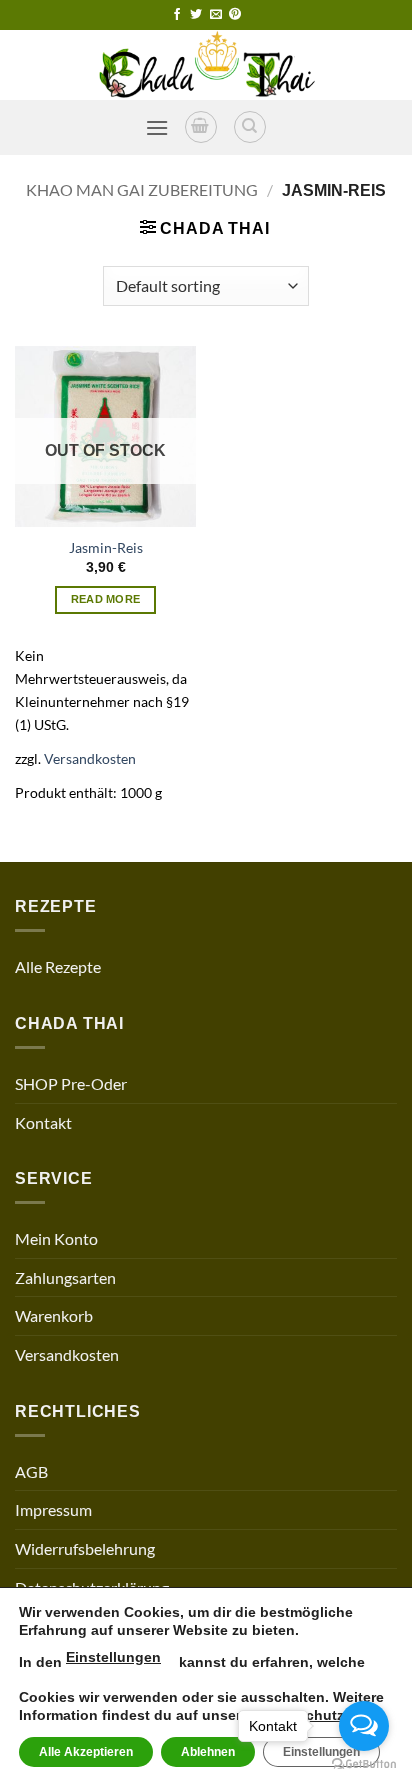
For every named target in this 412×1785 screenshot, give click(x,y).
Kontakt (43, 1122)
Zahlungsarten (65, 1277)
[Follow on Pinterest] (235, 15)
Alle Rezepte (58, 966)
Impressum (53, 1509)
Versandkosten (90, 758)
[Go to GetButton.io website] (364, 1764)
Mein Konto (56, 1238)
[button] (157, 127)
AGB (31, 1471)
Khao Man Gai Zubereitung (142, 189)
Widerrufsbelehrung (85, 1548)
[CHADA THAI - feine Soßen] (206, 65)
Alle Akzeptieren (86, 1752)
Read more (106, 599)
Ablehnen (208, 1752)
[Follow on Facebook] (177, 15)
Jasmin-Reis (106, 548)
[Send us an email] (216, 15)
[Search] (250, 127)
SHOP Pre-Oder (71, 1083)
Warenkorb (54, 1315)
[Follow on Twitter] (196, 15)
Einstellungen (113, 1657)
